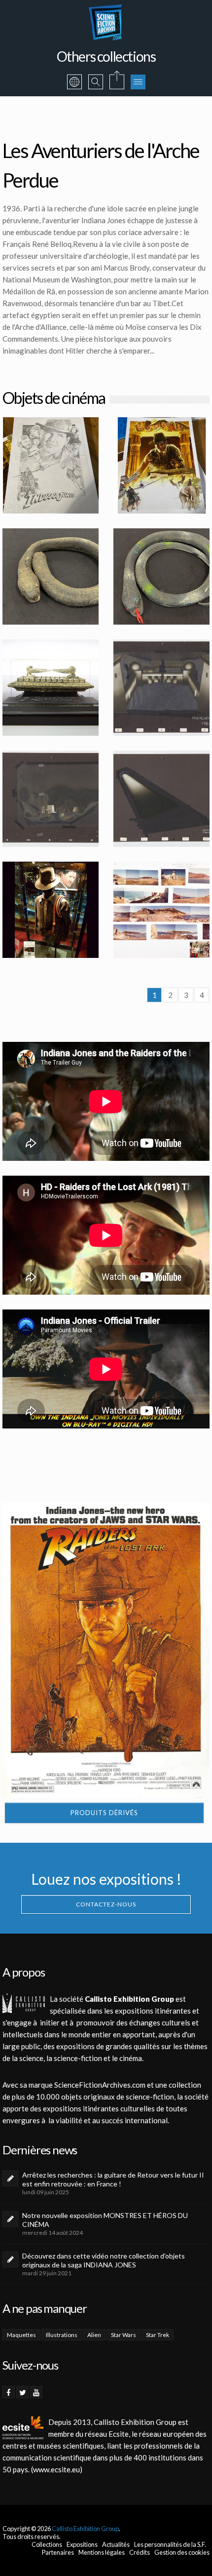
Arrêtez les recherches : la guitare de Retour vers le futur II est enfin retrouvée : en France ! (113, 2179)
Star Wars (124, 2335)
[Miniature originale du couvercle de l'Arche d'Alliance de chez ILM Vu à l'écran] (51, 688)
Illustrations (62, 2335)
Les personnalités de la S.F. (170, 2544)
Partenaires (58, 2552)
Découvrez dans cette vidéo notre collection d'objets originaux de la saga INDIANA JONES (104, 2260)
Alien (94, 2335)
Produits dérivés (104, 1813)
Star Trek (158, 2335)
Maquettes (21, 2335)
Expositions (82, 2544)
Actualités (116, 2544)
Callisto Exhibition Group (85, 2529)
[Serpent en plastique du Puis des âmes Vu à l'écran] (161, 576)
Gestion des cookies (182, 2552)
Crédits (140, 2552)
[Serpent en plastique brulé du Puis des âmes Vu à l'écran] (51, 576)
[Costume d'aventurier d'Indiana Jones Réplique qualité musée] (51, 910)
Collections (47, 2544)
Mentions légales (102, 2552)
